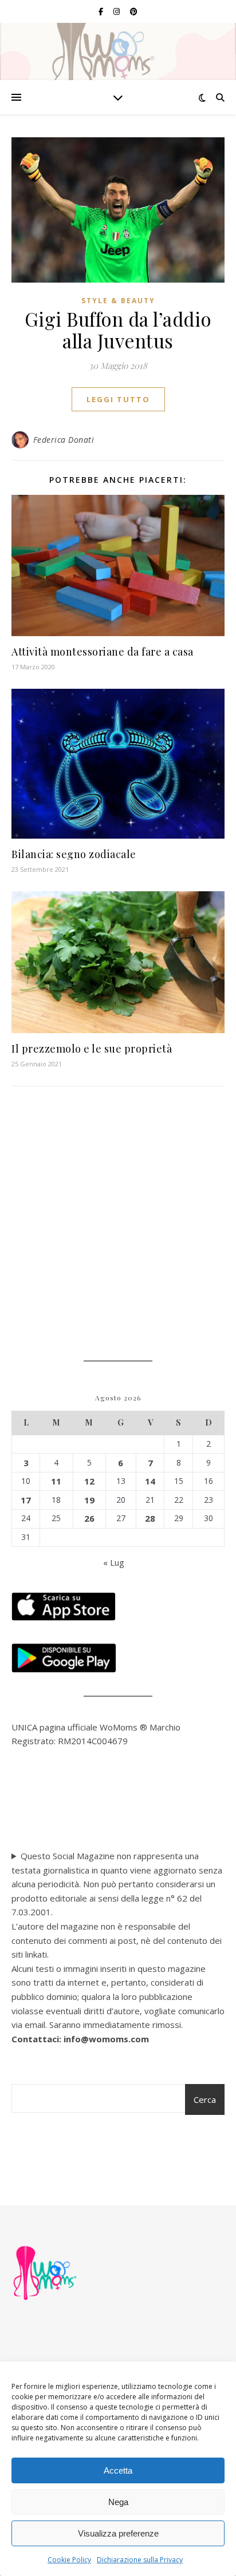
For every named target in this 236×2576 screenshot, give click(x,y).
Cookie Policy (69, 2560)
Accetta (118, 2470)
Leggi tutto (118, 399)
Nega (118, 2502)
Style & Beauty (118, 301)
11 (56, 1481)
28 (150, 1518)
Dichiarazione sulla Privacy (140, 2560)
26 (89, 1518)
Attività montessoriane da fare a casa (103, 652)
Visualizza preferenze (118, 2533)
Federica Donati (64, 440)
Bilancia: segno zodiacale (74, 854)
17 (26, 1500)
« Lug (114, 1562)
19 (89, 1500)
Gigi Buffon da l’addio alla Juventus (118, 330)
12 (89, 1481)
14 (150, 1481)
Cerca (205, 2099)
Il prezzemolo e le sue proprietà (92, 1049)
